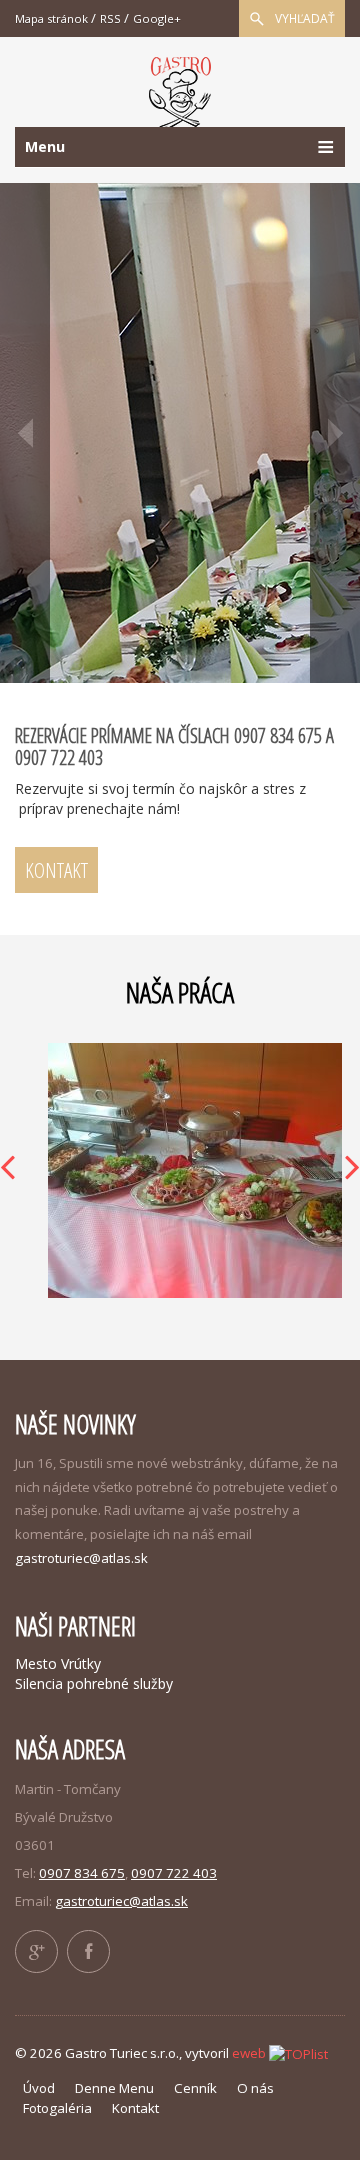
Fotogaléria (57, 2108)
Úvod (39, 2088)
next (335, 433)
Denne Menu (114, 2088)
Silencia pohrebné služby (94, 1683)
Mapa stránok (51, 18)
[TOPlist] (298, 2053)
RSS (110, 18)
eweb (249, 2053)
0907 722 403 (174, 1873)
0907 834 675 (82, 1873)
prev (25, 433)
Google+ (157, 18)
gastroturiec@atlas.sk (81, 1558)
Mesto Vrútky (58, 1663)
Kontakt (56, 870)
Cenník (195, 2088)
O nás (255, 2088)
